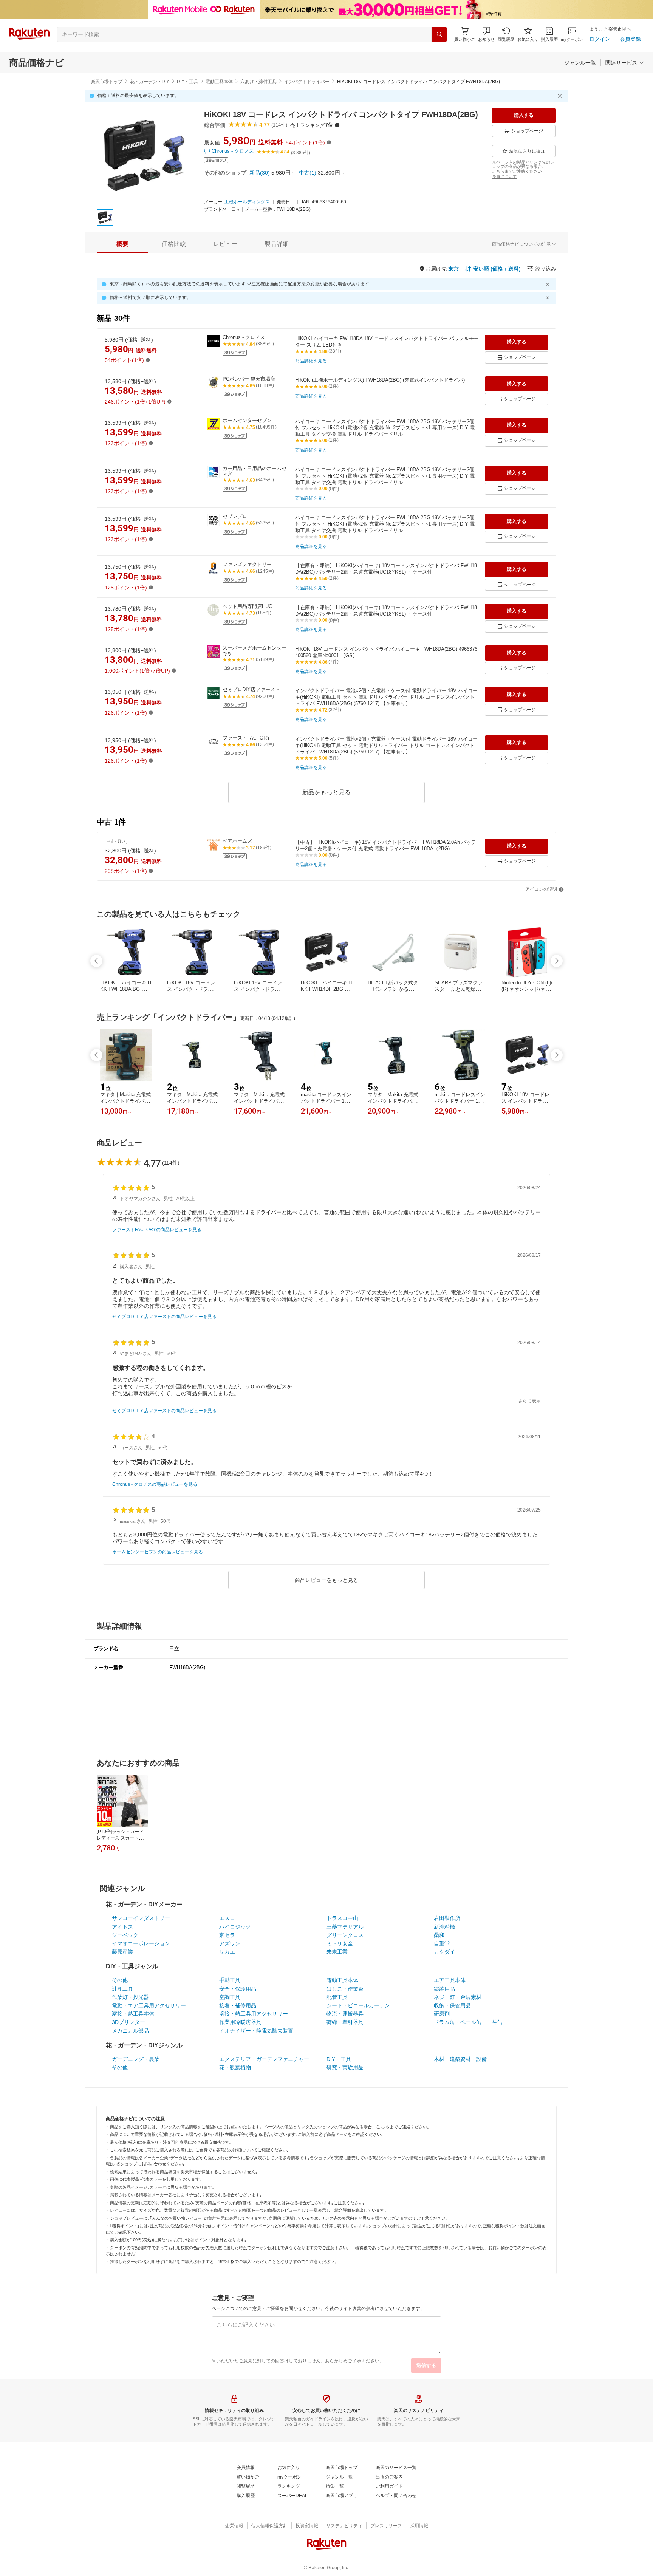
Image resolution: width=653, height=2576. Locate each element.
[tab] (122, 244)
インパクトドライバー (307, 82)
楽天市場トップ (107, 82)
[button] (486, 34)
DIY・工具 (187, 82)
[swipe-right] (557, 961)
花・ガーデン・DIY (150, 82)
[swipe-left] (96, 961)
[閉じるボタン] (561, 96)
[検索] (439, 34)
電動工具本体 (219, 82)
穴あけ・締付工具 (258, 82)
